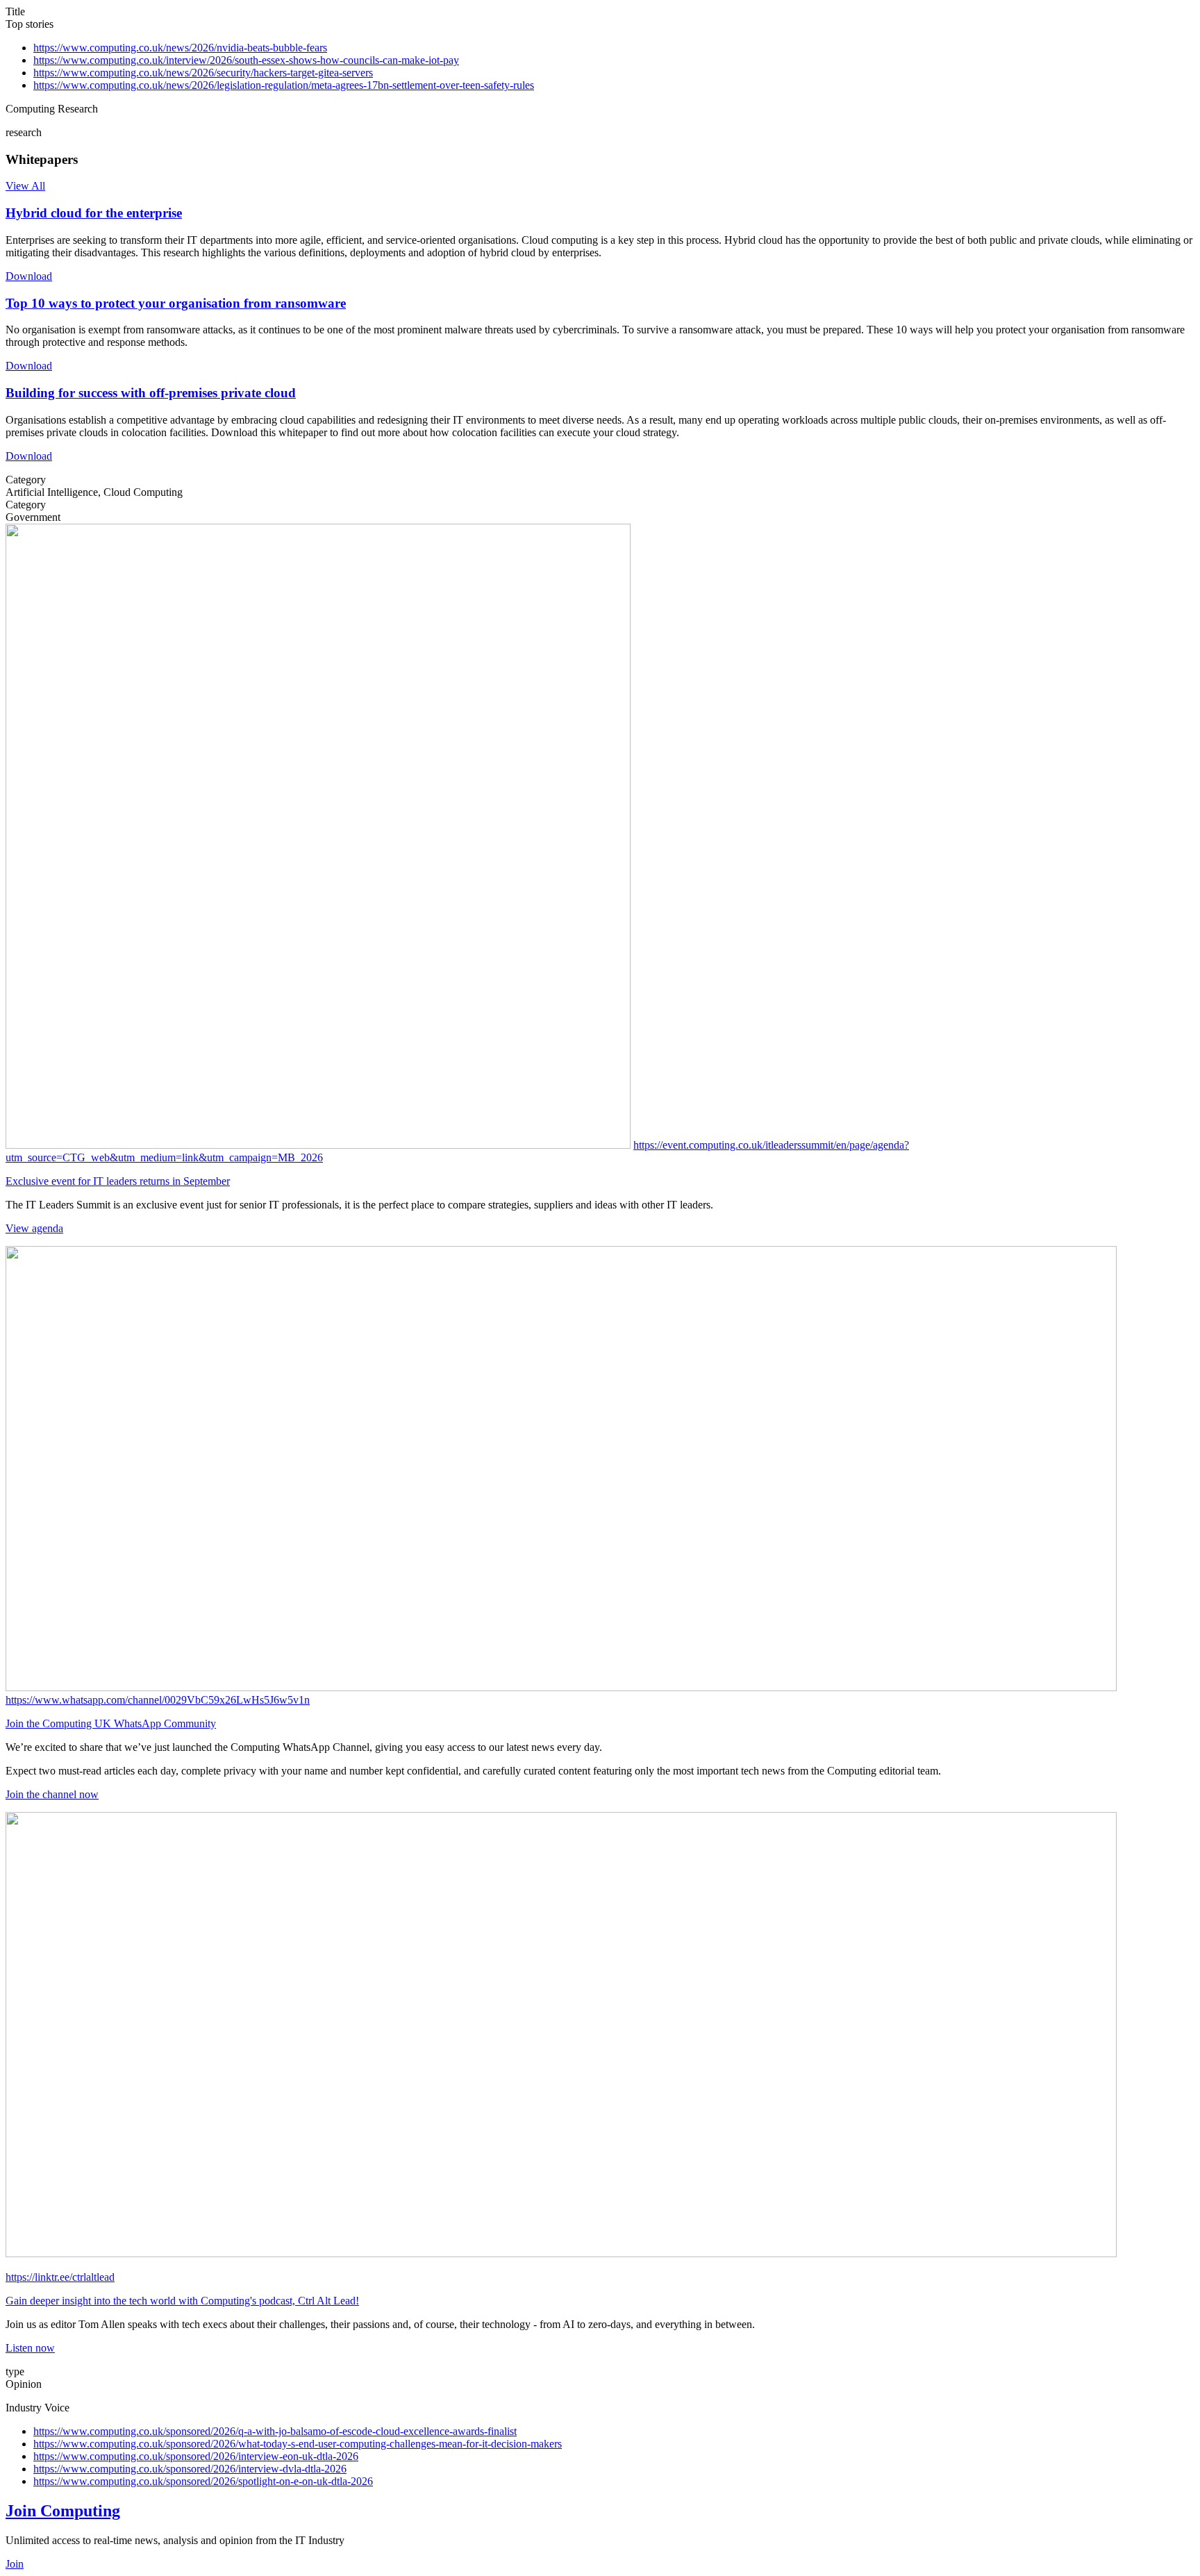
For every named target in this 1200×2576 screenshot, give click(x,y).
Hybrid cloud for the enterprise (94, 213)
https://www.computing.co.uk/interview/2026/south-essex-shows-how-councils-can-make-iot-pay (246, 60)
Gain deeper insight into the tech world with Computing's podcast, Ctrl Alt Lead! (182, 2301)
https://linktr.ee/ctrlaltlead (60, 2277)
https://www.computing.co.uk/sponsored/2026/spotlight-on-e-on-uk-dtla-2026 (203, 2481)
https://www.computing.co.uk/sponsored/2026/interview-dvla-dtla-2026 (190, 2469)
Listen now (30, 2348)
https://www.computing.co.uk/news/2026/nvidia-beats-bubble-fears (180, 48)
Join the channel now (52, 1794)
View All (25, 186)
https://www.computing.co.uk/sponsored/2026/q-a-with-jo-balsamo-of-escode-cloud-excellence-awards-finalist (275, 2431)
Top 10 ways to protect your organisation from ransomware (176, 303)
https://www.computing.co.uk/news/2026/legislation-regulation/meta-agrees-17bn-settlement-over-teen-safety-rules (284, 85)
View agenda (34, 1228)
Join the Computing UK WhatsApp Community (111, 1723)
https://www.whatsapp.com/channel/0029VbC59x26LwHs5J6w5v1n (158, 1700)
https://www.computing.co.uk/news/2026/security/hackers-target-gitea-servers (203, 73)
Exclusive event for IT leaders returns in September (118, 1181)
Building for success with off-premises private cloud (151, 393)
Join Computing (63, 2511)
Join (15, 2564)
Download (29, 276)
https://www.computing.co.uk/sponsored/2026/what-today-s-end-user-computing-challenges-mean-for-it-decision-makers (298, 2444)
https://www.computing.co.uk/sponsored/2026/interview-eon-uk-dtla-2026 (196, 2456)
